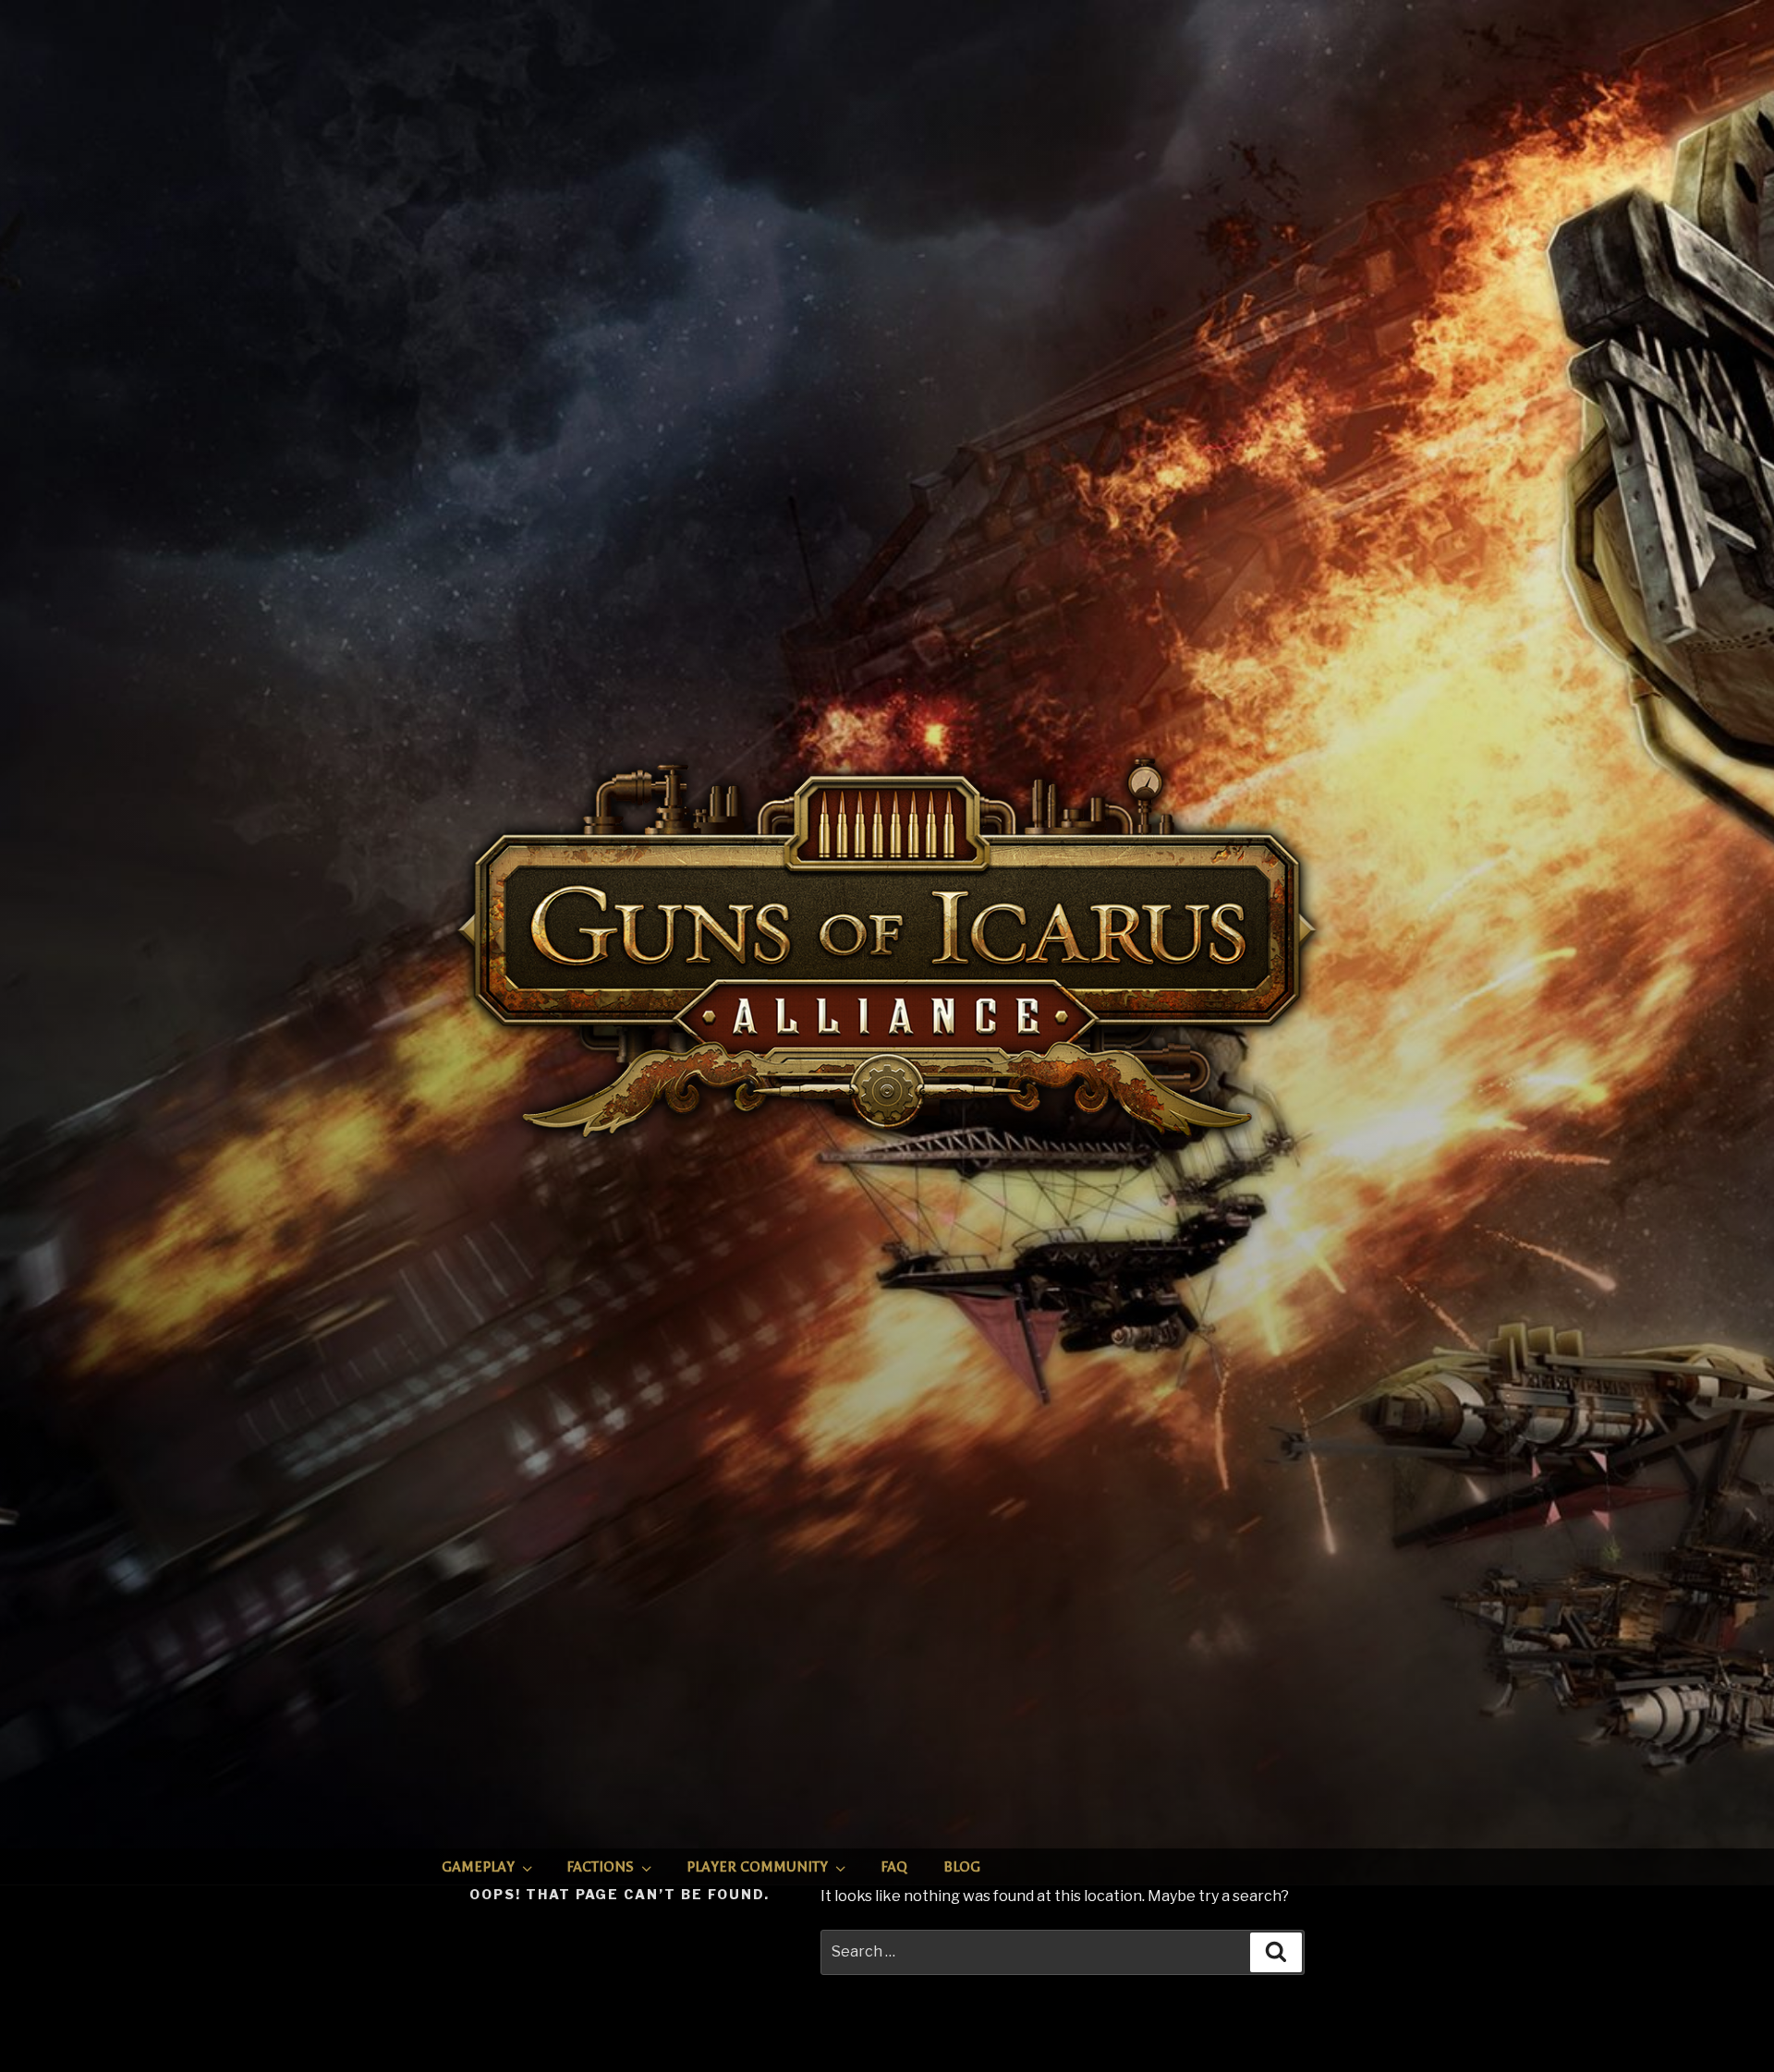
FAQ (894, 1867)
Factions (600, 1867)
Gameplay (478, 1867)
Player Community (757, 1867)
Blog (962, 1867)
